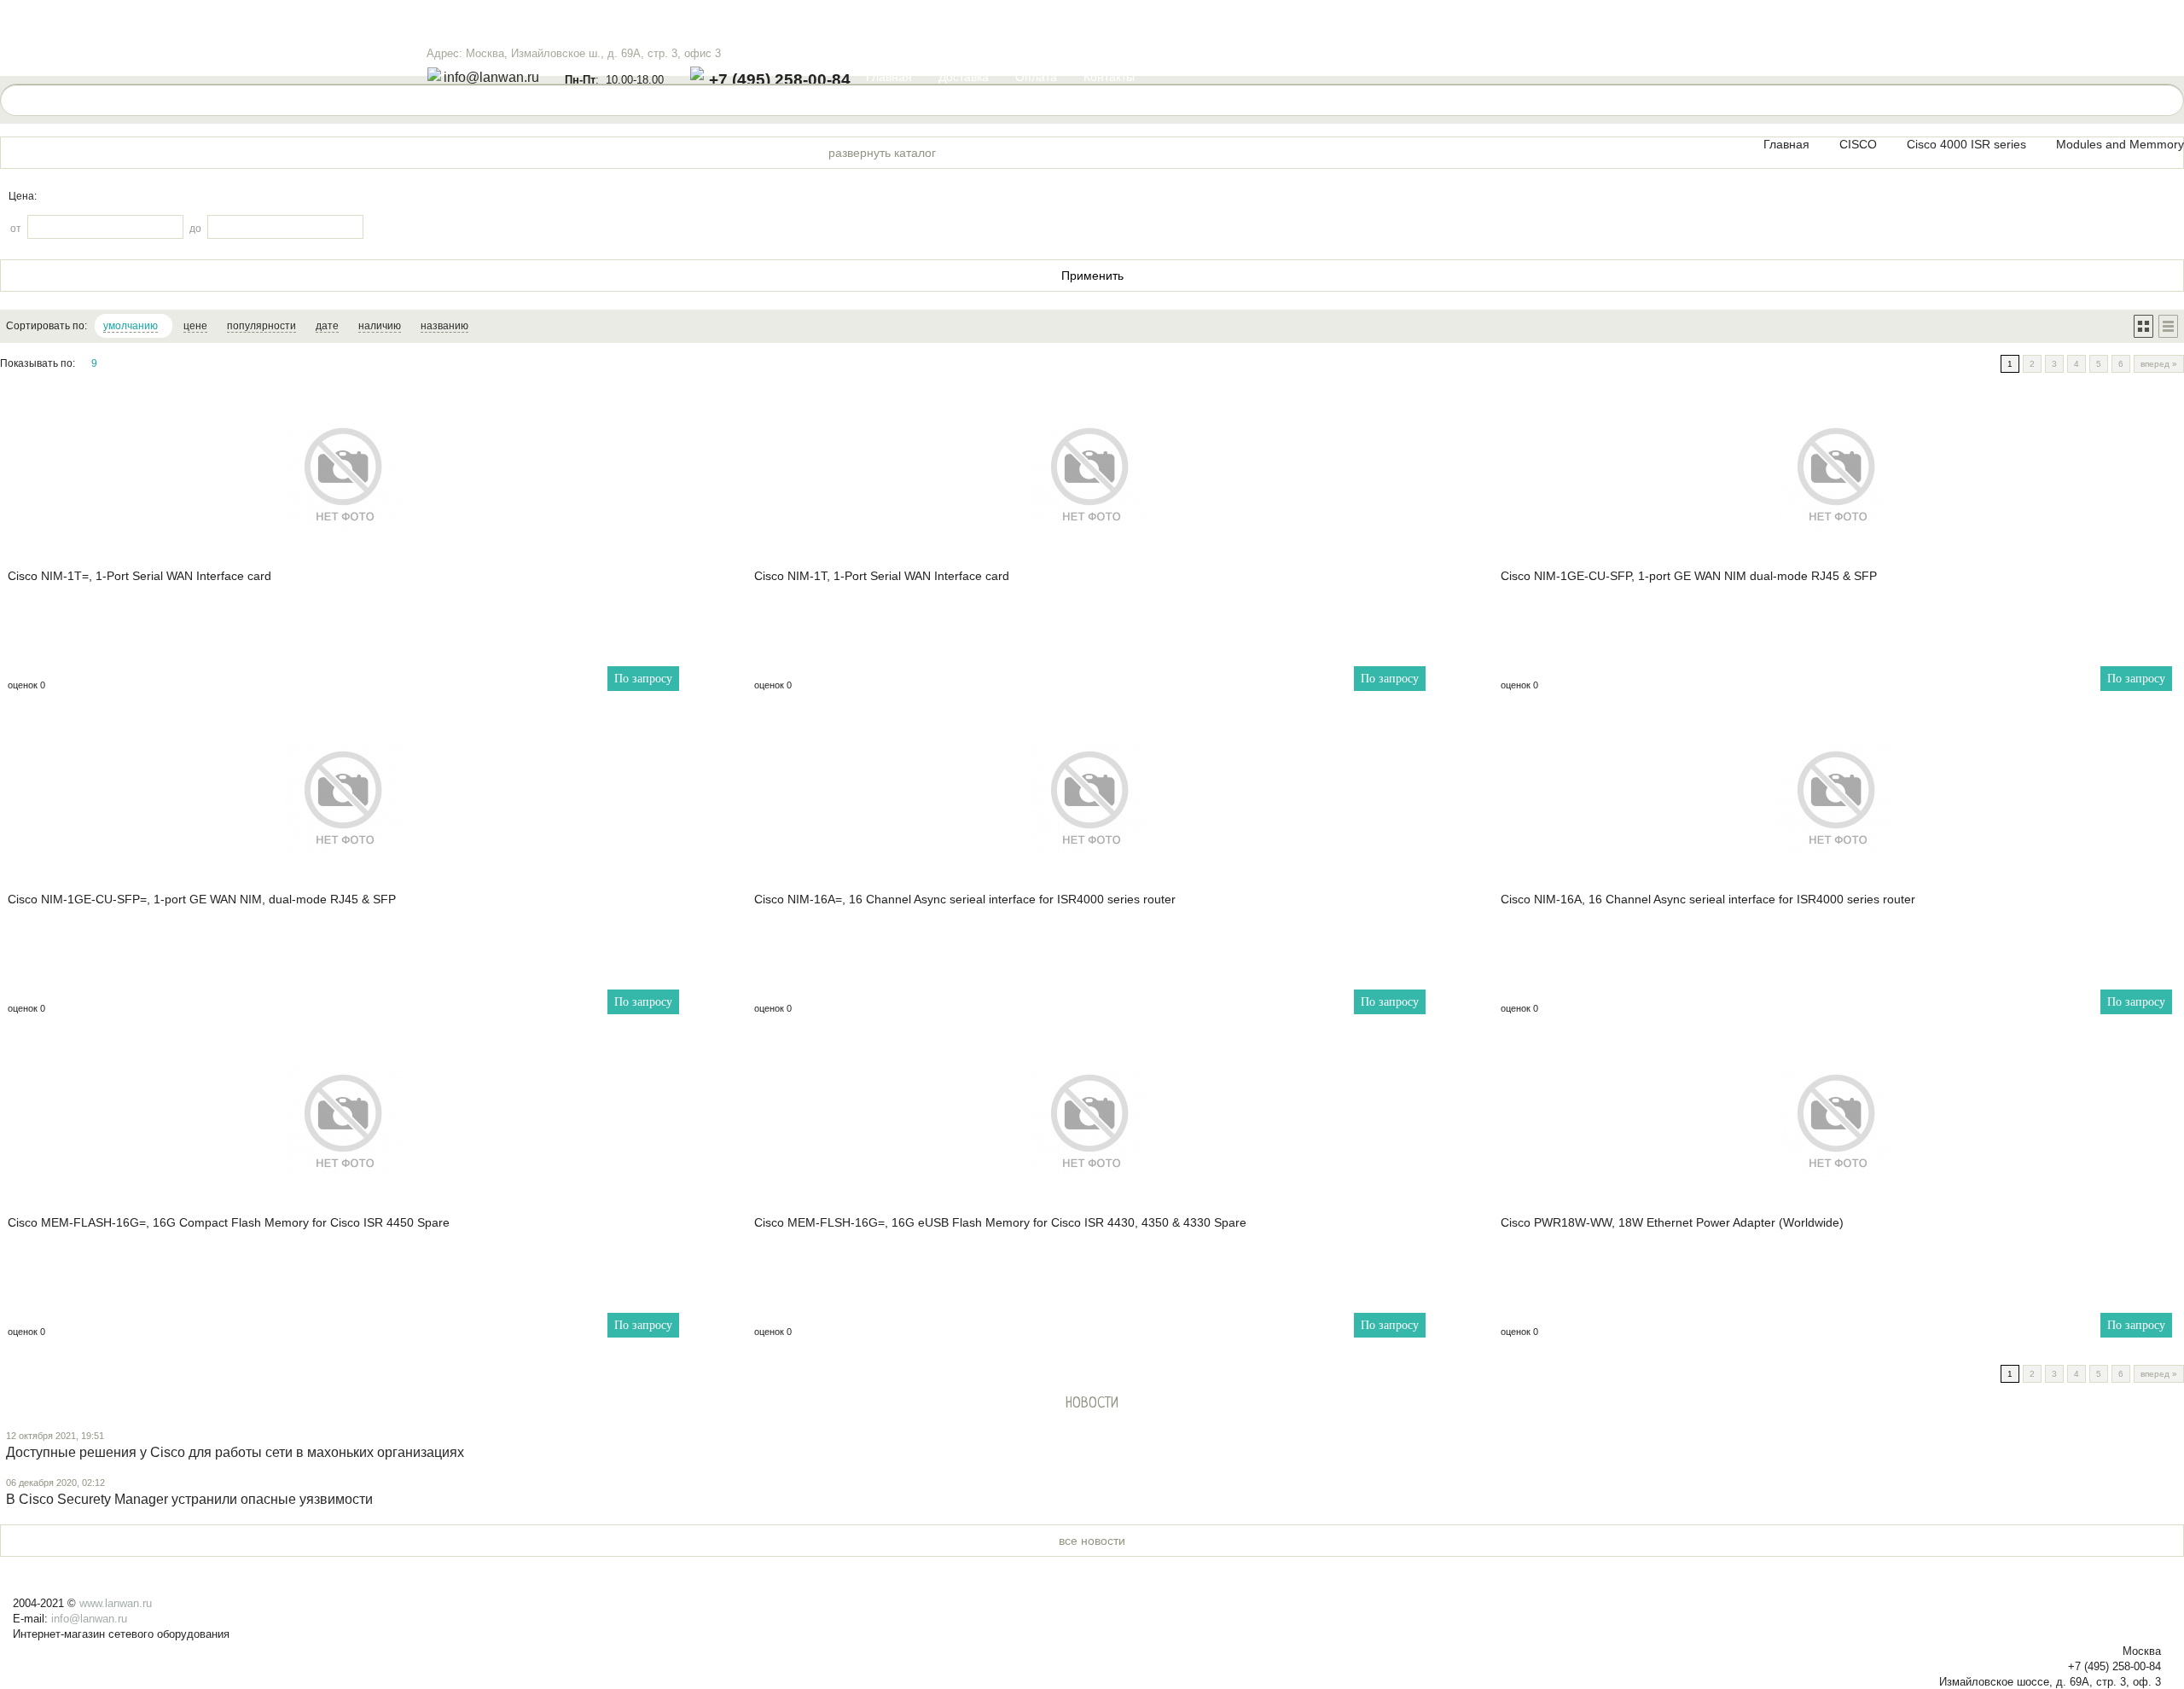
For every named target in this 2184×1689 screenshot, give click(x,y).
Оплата (1036, 77)
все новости (1092, 1541)
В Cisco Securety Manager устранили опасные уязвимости (189, 1499)
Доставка (964, 77)
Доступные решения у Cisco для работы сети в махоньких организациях (235, 1452)
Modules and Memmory (2120, 144)
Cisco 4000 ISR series (1966, 144)
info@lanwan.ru (491, 77)
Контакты (1109, 77)
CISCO (1858, 144)
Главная (889, 77)
